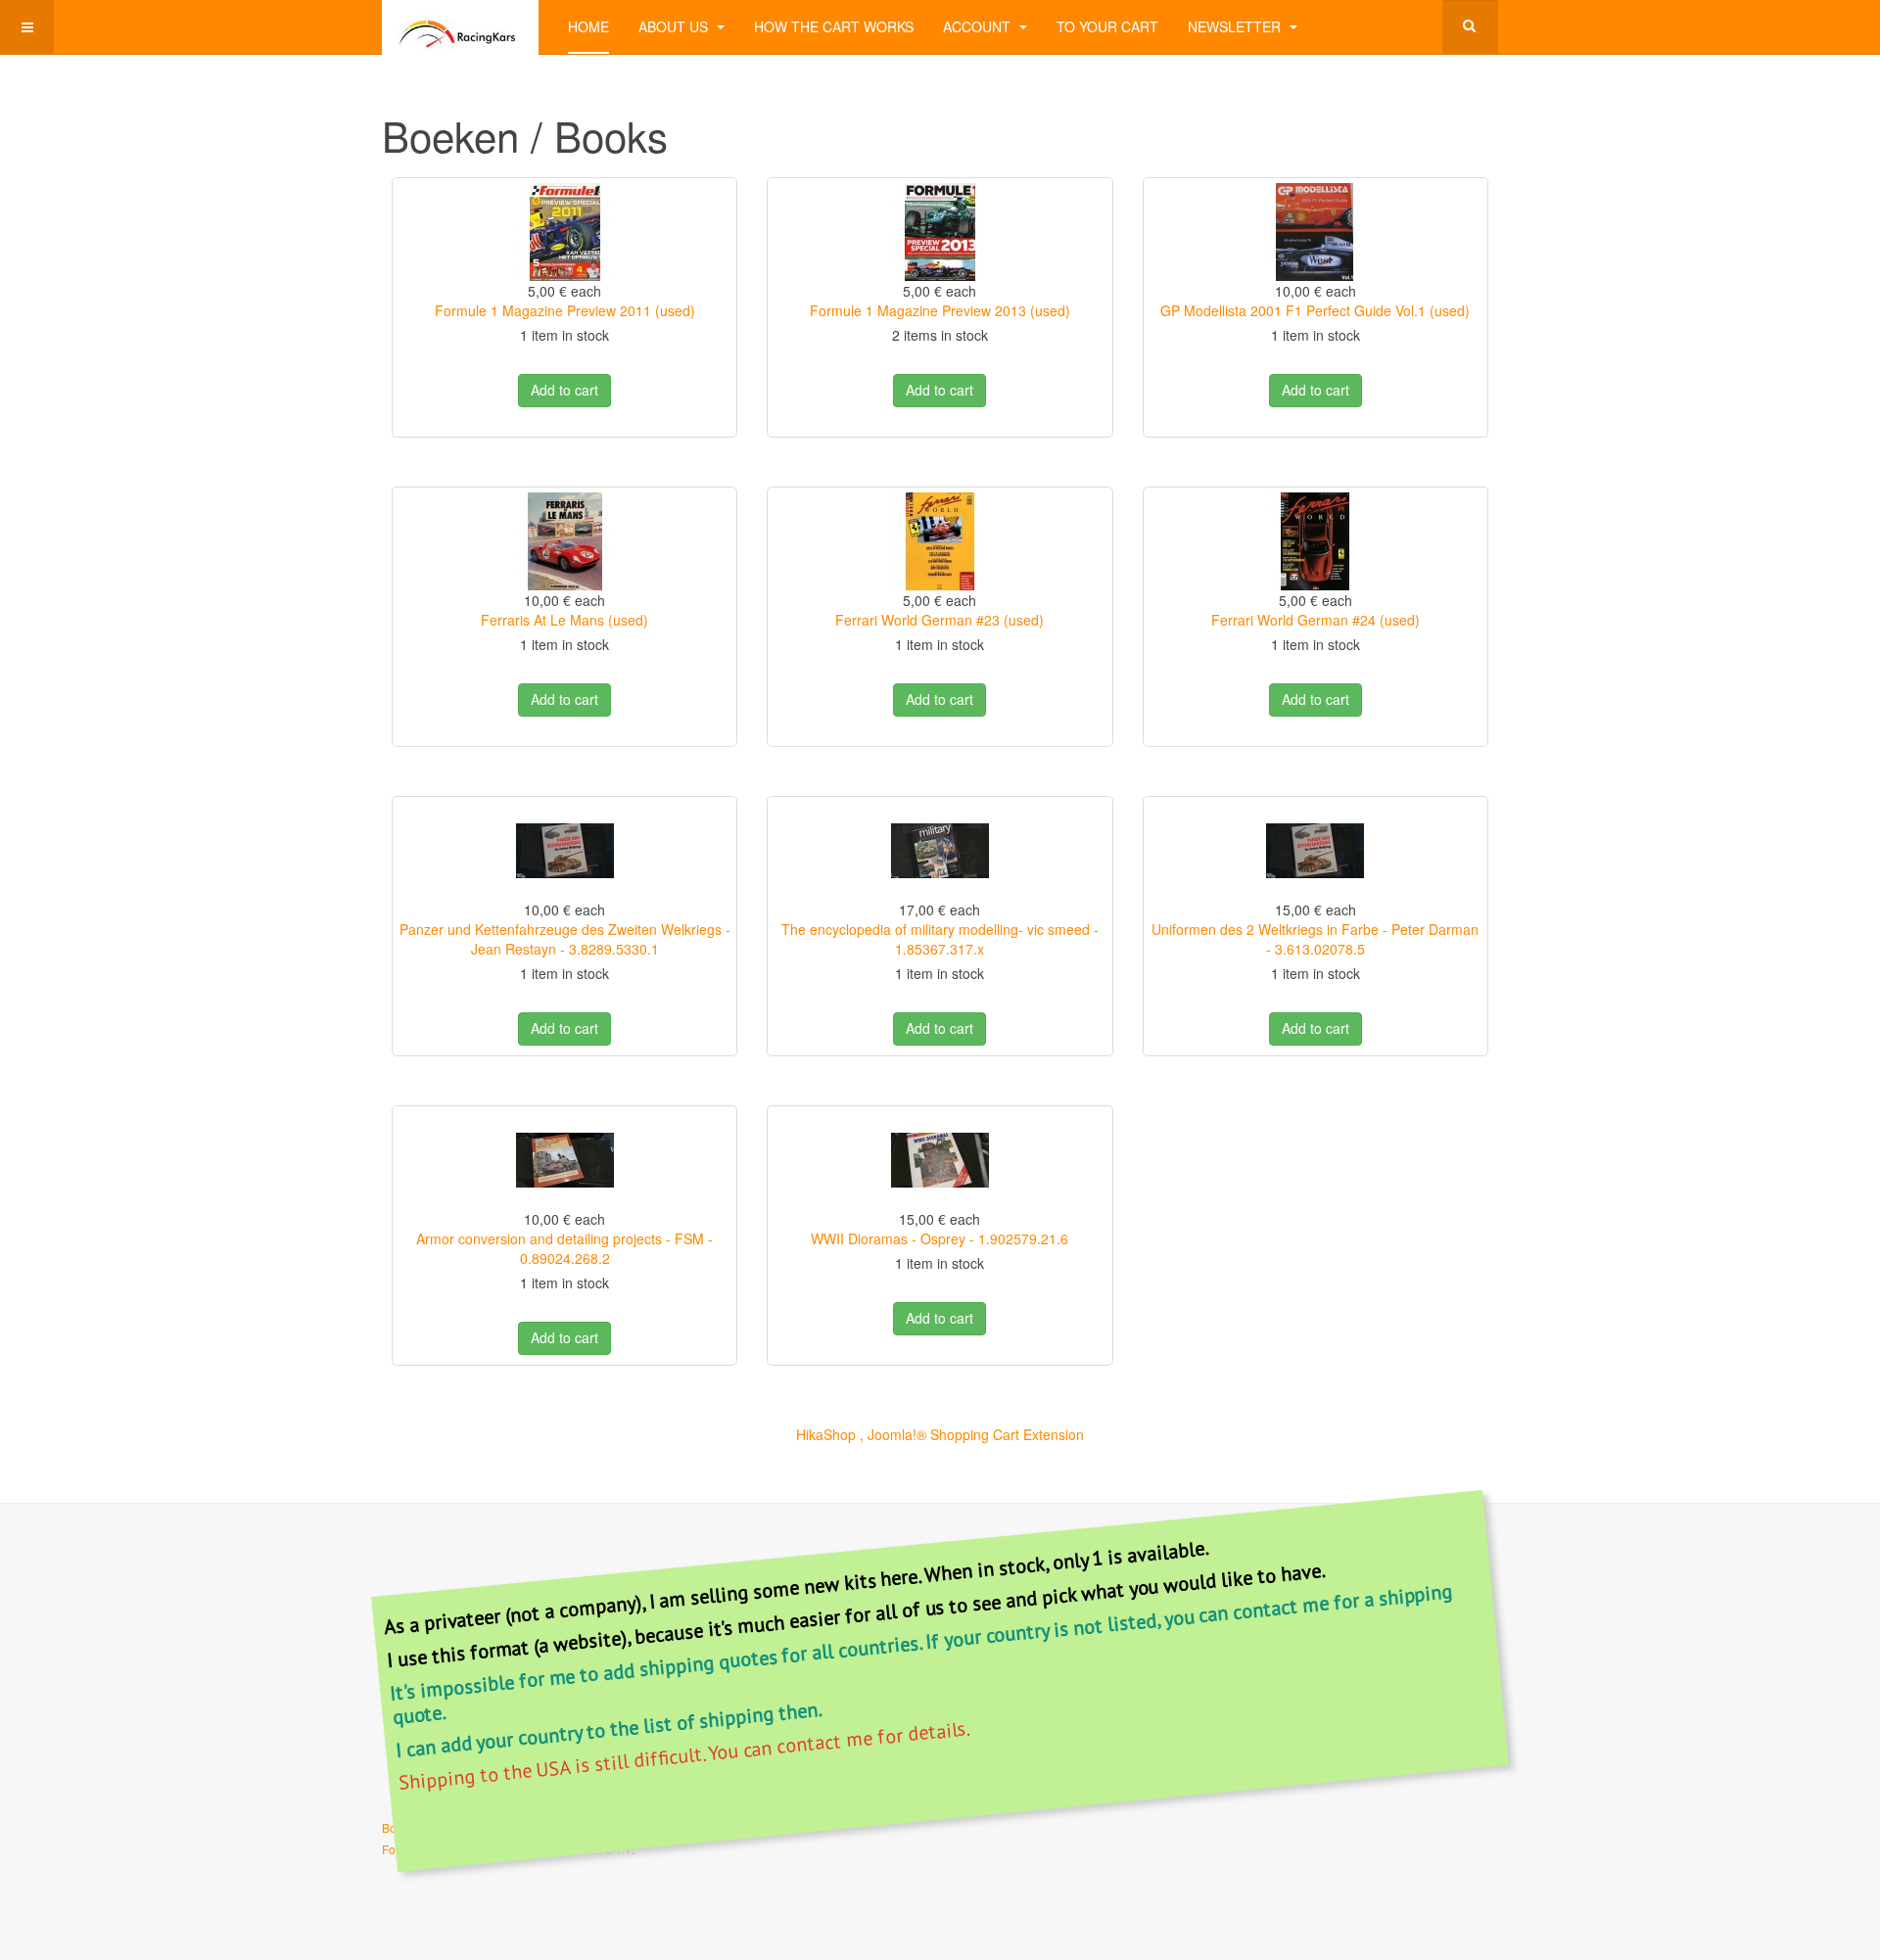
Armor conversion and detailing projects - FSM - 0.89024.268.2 (564, 1248)
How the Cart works (834, 26)
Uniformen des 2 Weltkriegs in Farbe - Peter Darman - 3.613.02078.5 (1315, 939)
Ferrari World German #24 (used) (1316, 620)
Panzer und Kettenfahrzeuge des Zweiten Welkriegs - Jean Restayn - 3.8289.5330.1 (565, 939)
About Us (675, 26)
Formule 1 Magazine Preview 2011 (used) (565, 310)
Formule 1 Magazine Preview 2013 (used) (940, 310)
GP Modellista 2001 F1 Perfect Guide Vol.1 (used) (1315, 310)
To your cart (1107, 26)
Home (588, 26)
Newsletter (1236, 26)
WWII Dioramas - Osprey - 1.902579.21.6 (940, 1238)
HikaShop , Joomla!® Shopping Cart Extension (940, 1434)
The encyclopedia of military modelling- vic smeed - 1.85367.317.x (940, 939)
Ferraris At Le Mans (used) (564, 620)
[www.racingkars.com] (460, 27)
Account (979, 26)
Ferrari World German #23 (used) (940, 620)
